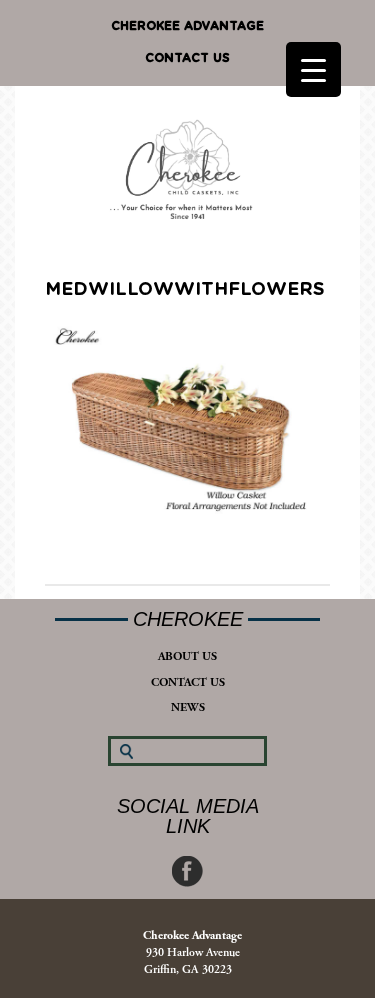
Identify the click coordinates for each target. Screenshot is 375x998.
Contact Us (187, 58)
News (188, 707)
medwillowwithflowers (185, 290)
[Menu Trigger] (313, 69)
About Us (187, 656)
